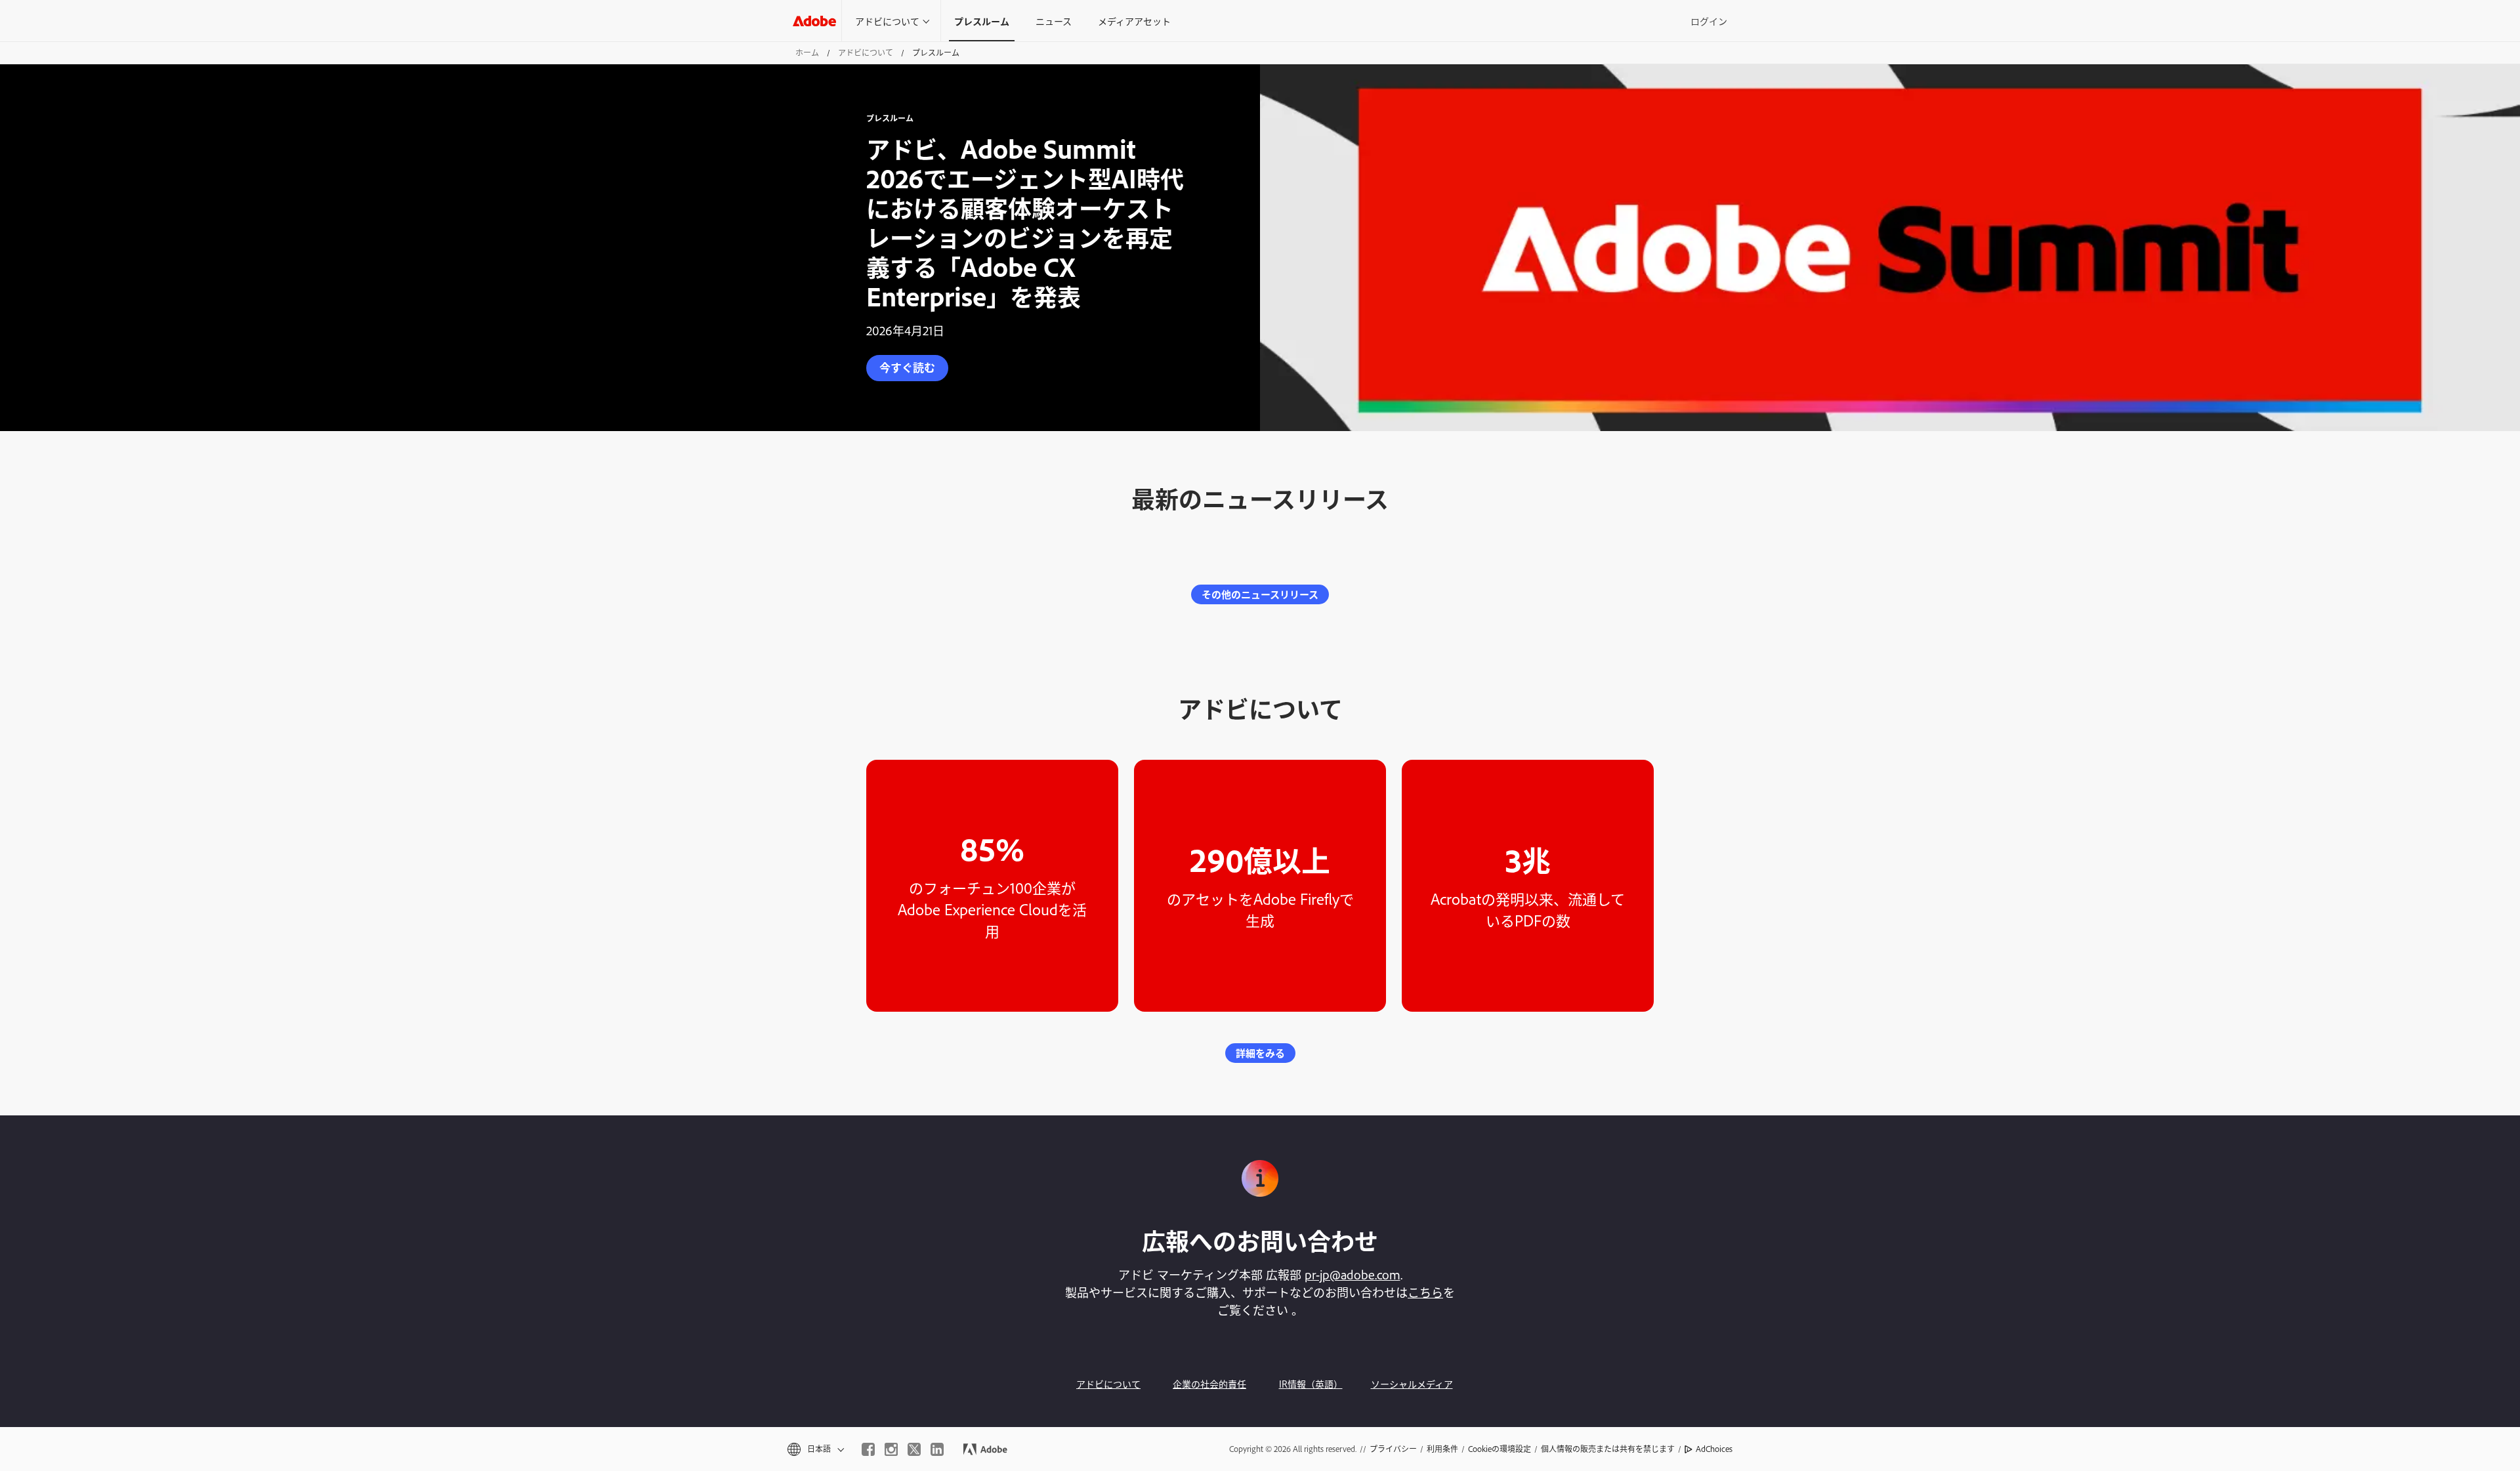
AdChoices (1714, 1449)
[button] (815, 1449)
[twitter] (914, 1449)
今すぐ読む (907, 367)
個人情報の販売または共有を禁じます (1608, 1449)
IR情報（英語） (1311, 1383)
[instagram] (891, 1449)
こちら (1425, 1292)
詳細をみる (1260, 1053)
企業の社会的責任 (1209, 1383)
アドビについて (887, 21)
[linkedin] (937, 1449)
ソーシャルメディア (1412, 1383)
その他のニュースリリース (1260, 594)
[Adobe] (814, 21)
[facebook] (868, 1449)
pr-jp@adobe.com (1353, 1274)
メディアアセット (1134, 21)
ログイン (1709, 21)
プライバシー (1393, 1449)
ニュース (1054, 21)
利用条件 (1442, 1449)
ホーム (807, 52)
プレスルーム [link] (982, 21)
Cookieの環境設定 (1500, 1449)
